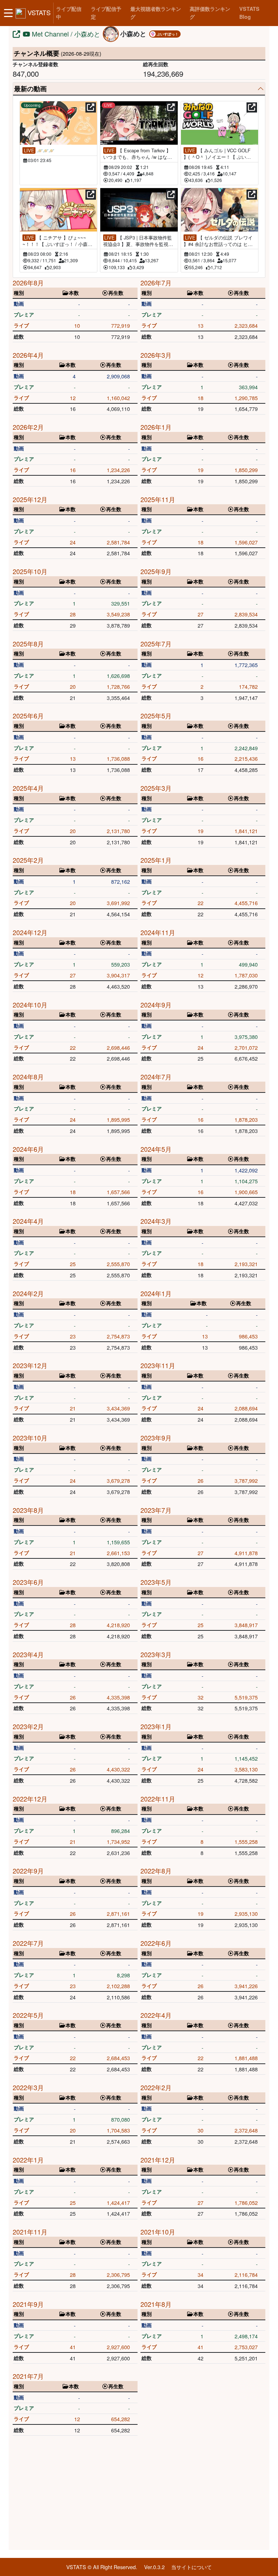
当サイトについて (191, 2567)
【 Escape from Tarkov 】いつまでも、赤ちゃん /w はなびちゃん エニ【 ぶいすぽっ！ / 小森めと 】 (138, 154)
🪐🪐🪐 (39, 150)
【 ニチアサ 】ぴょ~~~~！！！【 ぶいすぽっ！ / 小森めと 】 (57, 241)
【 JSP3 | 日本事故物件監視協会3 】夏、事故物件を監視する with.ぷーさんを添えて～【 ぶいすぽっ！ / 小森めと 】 (138, 241)
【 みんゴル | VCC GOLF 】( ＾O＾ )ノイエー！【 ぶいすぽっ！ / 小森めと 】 (217, 154)
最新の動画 (30, 89)
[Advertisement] (139, 2494)
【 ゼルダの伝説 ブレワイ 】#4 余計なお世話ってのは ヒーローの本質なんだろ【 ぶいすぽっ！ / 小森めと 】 (218, 241)
